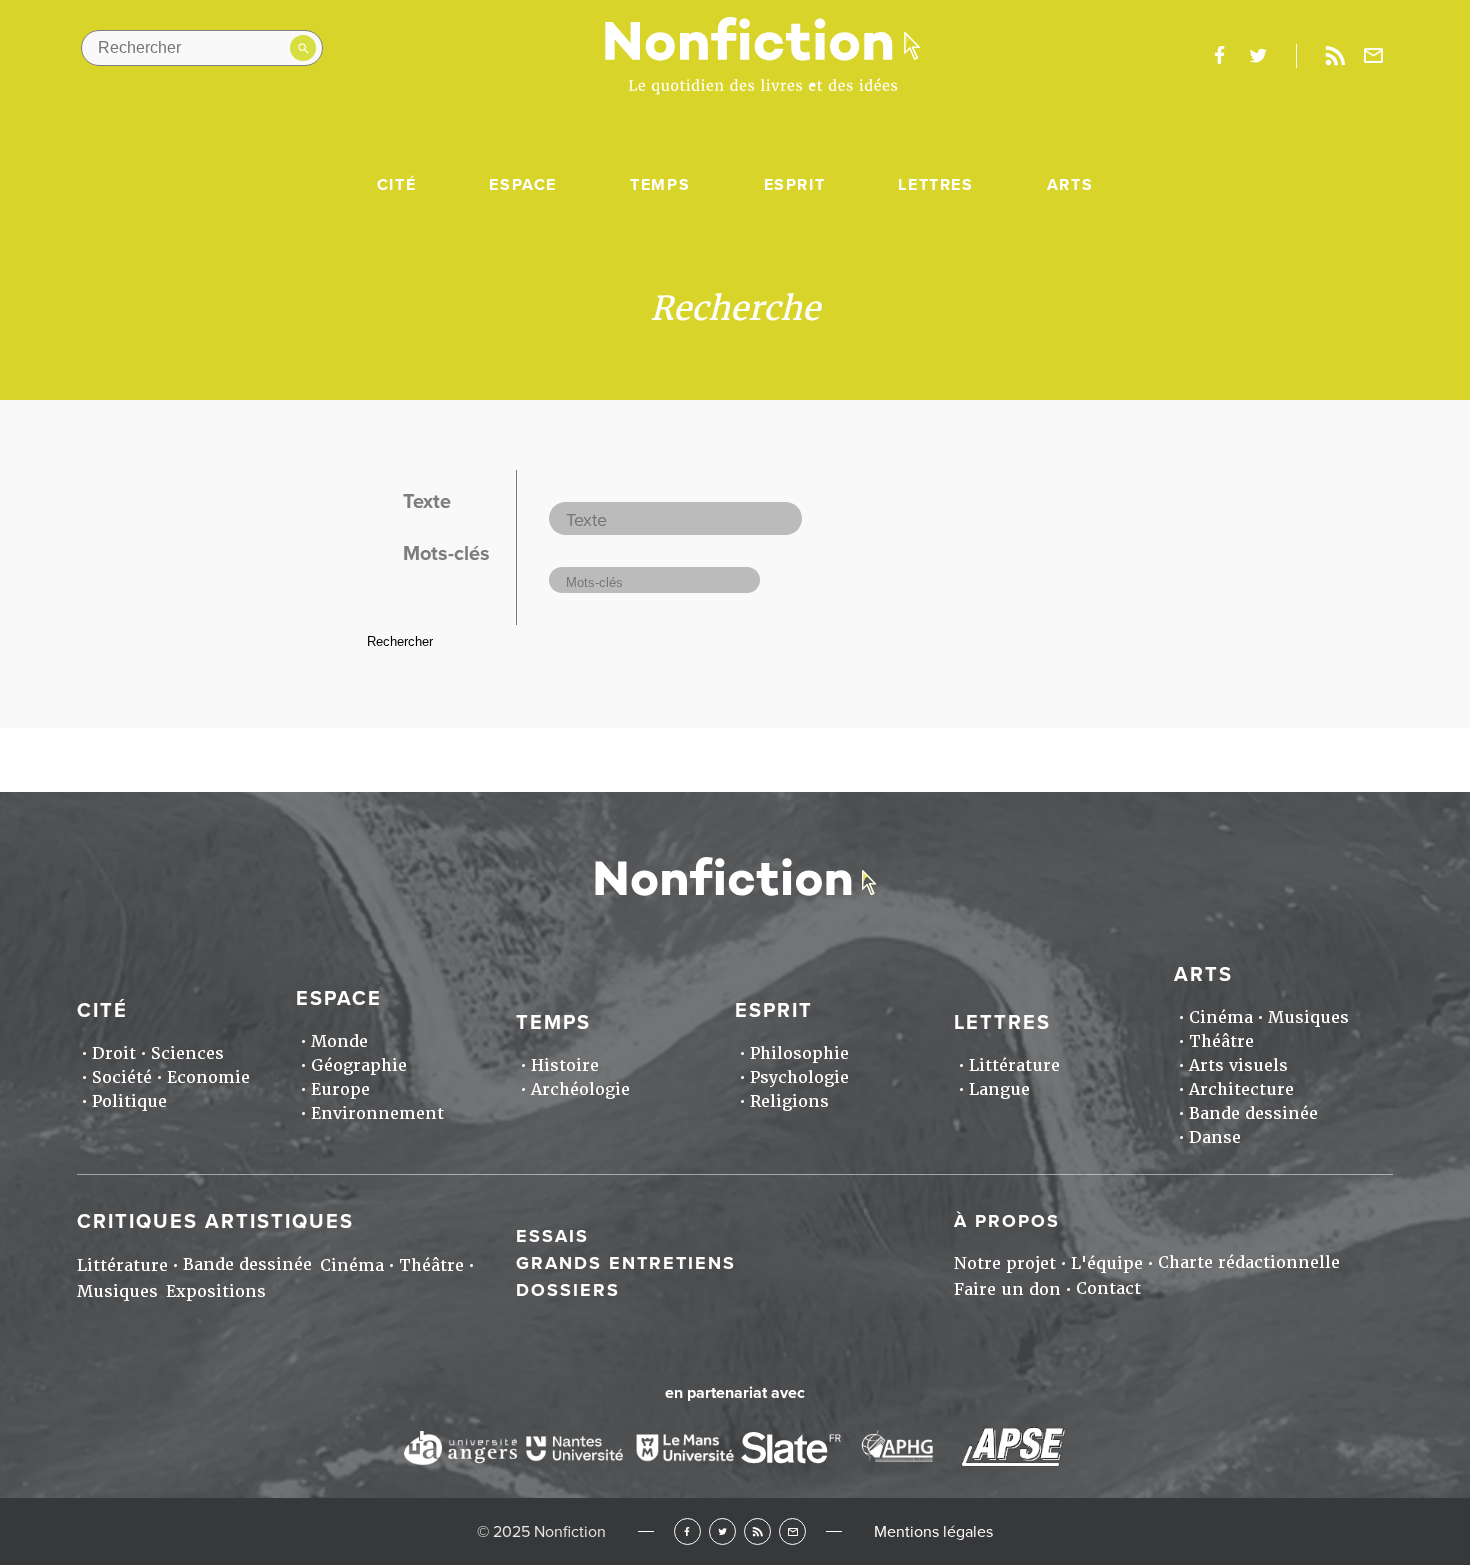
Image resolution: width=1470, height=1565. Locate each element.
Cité (396, 185)
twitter (1258, 56)
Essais (552, 1236)
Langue (999, 1089)
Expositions (216, 1291)
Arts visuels (1238, 1065)
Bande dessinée (1253, 1113)
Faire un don (1007, 1289)
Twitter (722, 1531)
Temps (660, 185)
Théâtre (1221, 1041)
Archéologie (580, 1089)
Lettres (935, 185)
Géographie (359, 1065)
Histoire (565, 1065)
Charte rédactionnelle (1249, 1262)
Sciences (187, 1053)
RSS (757, 1531)
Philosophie (799, 1053)
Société (122, 1077)
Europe (340, 1089)
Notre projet (1005, 1263)
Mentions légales (933, 1532)
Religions (789, 1101)
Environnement (377, 1113)
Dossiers (568, 1290)
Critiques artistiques (215, 1222)
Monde (339, 1041)
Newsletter (1374, 56)
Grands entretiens (626, 1263)
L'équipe (1107, 1263)
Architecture (1241, 1089)
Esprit (795, 185)
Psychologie (799, 1077)
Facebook (687, 1531)
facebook (1219, 56)
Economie (208, 1077)
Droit (114, 1053)
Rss (1335, 56)
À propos (1007, 1221)
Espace (523, 185)
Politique (129, 1101)
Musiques (1308, 1017)
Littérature (1014, 1065)
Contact (1108, 1288)
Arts (1070, 185)
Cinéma (1221, 1017)
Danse (1215, 1137)
